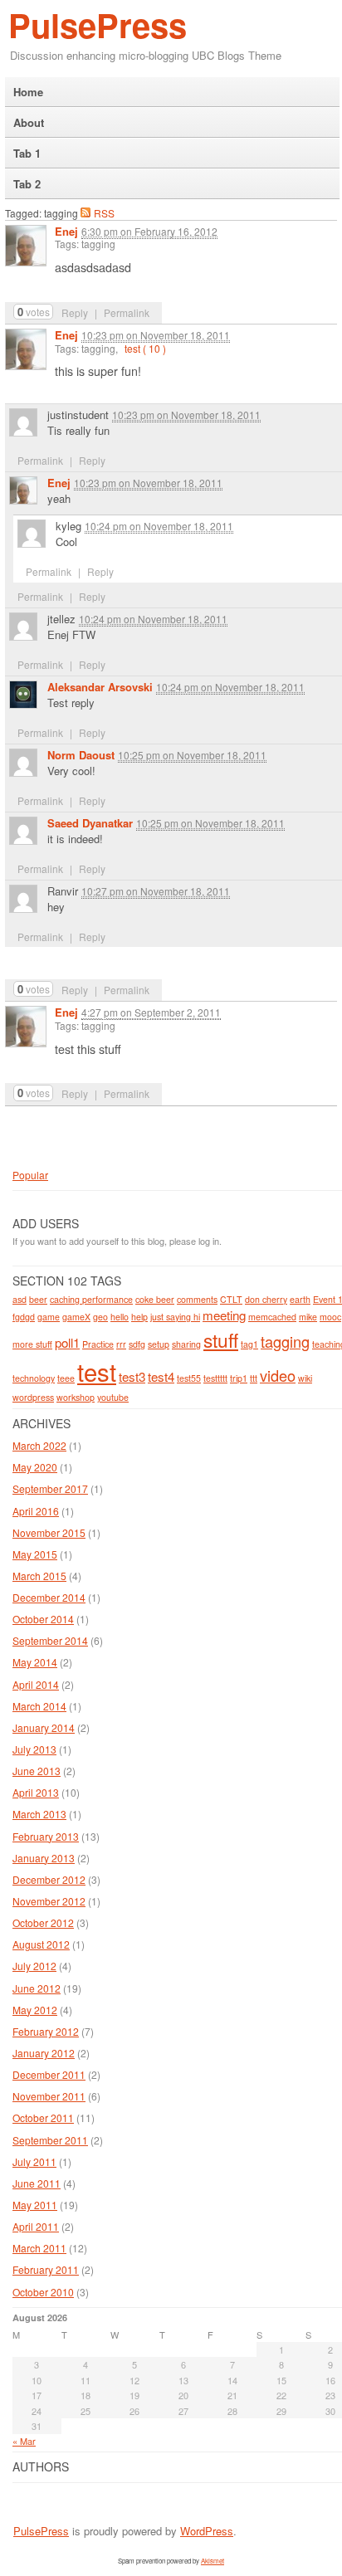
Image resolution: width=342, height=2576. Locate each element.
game (49, 1317)
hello (120, 1317)
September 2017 (50, 1488)
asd (20, 1299)
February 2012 (46, 2031)
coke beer (155, 1299)
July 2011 (34, 2161)
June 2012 (37, 1988)
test (97, 1371)
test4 (161, 1376)
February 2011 (46, 2269)
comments (197, 1299)
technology (34, 1378)
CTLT (231, 1299)
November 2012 (49, 1901)
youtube (113, 1397)
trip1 (239, 1378)
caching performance (91, 1299)
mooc (330, 1317)
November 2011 (49, 2096)
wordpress (33, 1397)
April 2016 (36, 1511)
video (278, 1375)
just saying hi (175, 1317)
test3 (132, 1376)
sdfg (137, 1344)
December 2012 (49, 1879)
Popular (30, 1175)
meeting (224, 1315)
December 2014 (49, 1597)
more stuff (32, 1344)
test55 (189, 1378)
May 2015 (35, 1554)
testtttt (215, 1378)
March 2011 (39, 2248)
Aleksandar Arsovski (100, 687)
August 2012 (41, 1944)
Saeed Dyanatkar (90, 823)
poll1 (67, 1342)
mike (308, 1317)
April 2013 (36, 1792)
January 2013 (44, 1858)
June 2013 (37, 1771)
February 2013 (46, 1836)
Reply (75, 312)
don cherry (266, 1299)
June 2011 (37, 2183)
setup (159, 1344)
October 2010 (43, 2292)
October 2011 (43, 2117)
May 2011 (35, 2205)
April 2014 (36, 1684)
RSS (104, 212)
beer (38, 1299)
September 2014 (50, 1640)
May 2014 (35, 1662)
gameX (76, 1317)
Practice (98, 1344)
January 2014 (44, 1727)
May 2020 (35, 1467)
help (139, 1317)
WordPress (207, 2531)
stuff (221, 1339)
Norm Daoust (81, 755)
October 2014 (43, 1619)
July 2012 (34, 1966)
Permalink (127, 312)
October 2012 (43, 1922)
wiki (305, 1378)
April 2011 (36, 2226)
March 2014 (39, 1706)
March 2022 (39, 1445)
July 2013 (34, 1749)
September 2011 (50, 2140)
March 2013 (39, 1814)
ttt (254, 1378)
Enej (66, 231)
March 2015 (39, 1576)
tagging (285, 1341)
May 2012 (35, 2010)
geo (100, 1317)
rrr (121, 1344)
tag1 (249, 1344)
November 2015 (49, 1532)
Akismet (213, 2561)
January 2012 (44, 2053)
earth (300, 1299)
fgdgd (24, 1317)
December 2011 (49, 2074)
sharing (186, 1344)
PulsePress (98, 24)
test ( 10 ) (145, 348)
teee (66, 1378)
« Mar (24, 2441)
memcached (272, 1317)
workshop (76, 1397)
